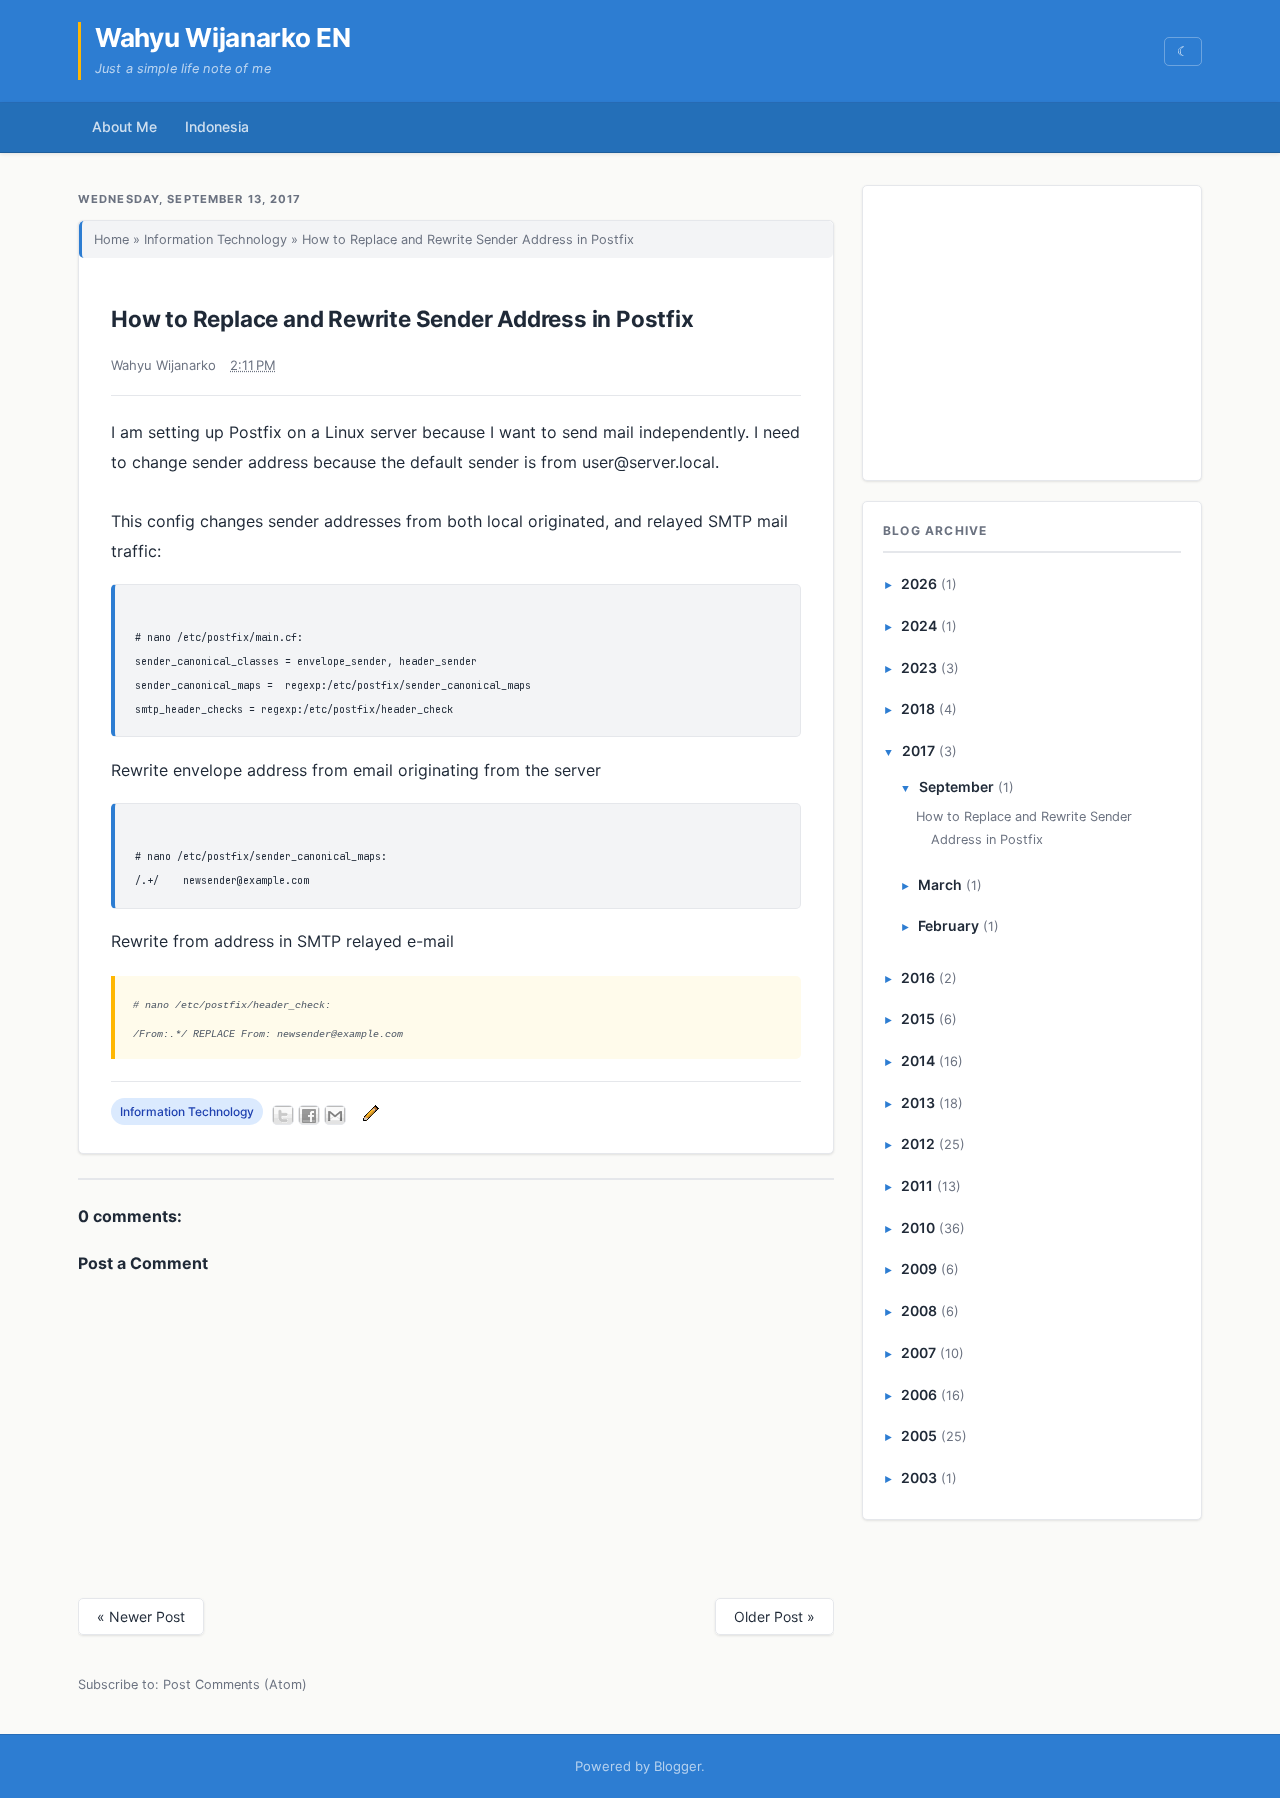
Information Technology (215, 239)
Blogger (677, 1766)
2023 (919, 667)
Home (111, 239)
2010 (918, 1227)
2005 (919, 1435)
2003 (919, 1477)
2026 (919, 583)
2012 (918, 1143)
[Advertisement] (1033, 329)
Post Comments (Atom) (235, 1684)
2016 (918, 977)
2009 (919, 1268)
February (948, 925)
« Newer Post (141, 1616)
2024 (919, 625)
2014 (918, 1060)
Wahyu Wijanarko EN (223, 37)
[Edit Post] (368, 1111)
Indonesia (217, 126)
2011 (917, 1185)
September (956, 786)
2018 (918, 708)
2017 (918, 750)
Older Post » (774, 1616)
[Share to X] (283, 1115)
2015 (918, 1018)
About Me (124, 126)
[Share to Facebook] (309, 1115)
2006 (919, 1394)
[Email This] (335, 1115)
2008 (919, 1310)
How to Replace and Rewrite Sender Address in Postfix (402, 318)
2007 (918, 1352)
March (940, 884)
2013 (918, 1102)
